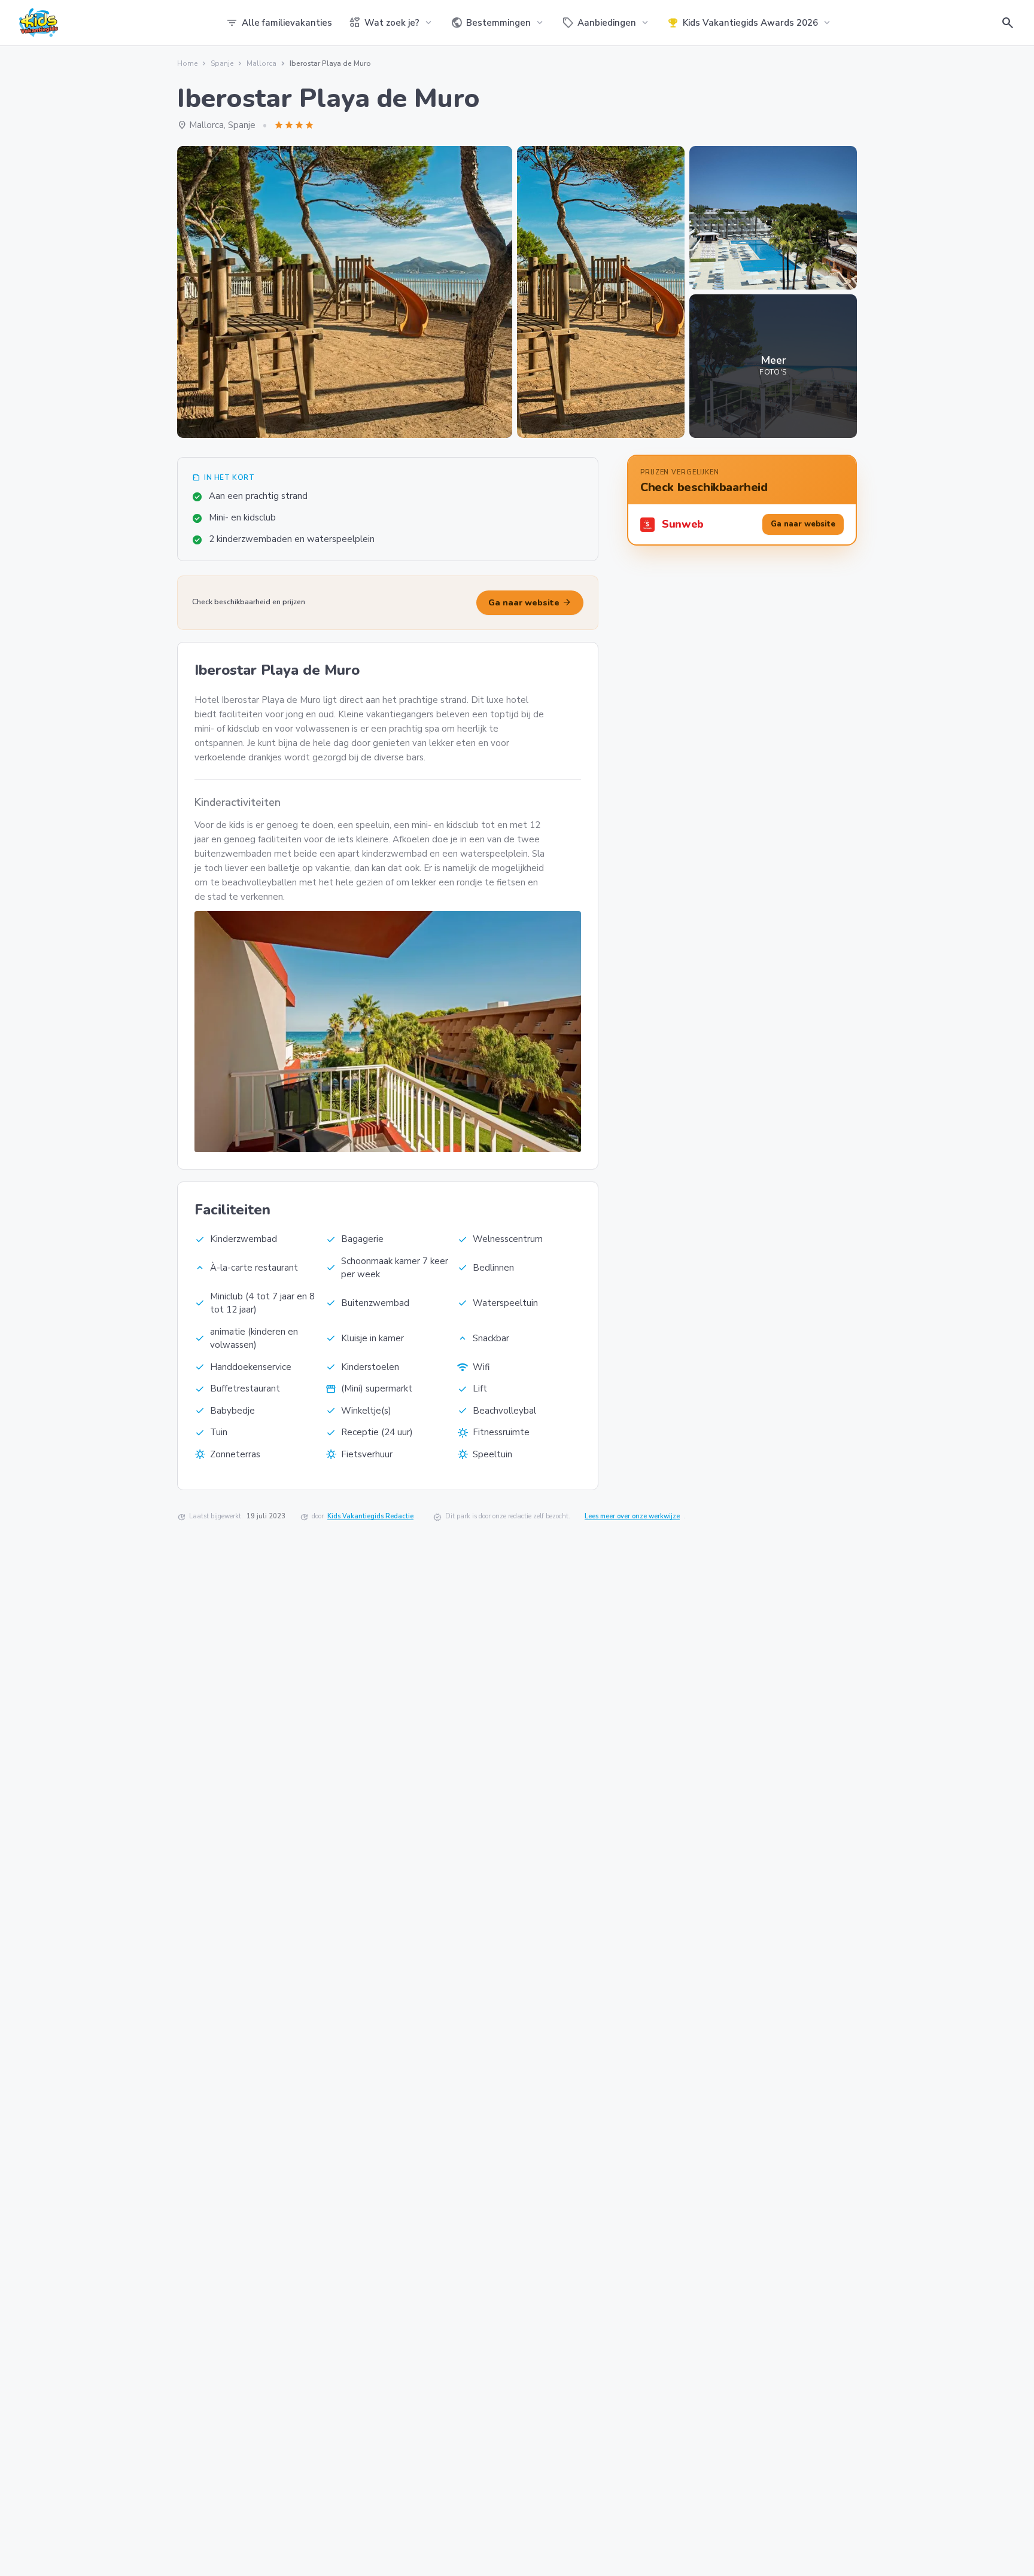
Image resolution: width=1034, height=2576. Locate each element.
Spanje (222, 63)
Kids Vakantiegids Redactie (370, 1516)
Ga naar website (530, 602)
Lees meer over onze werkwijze (632, 1516)
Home (187, 63)
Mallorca (261, 63)
